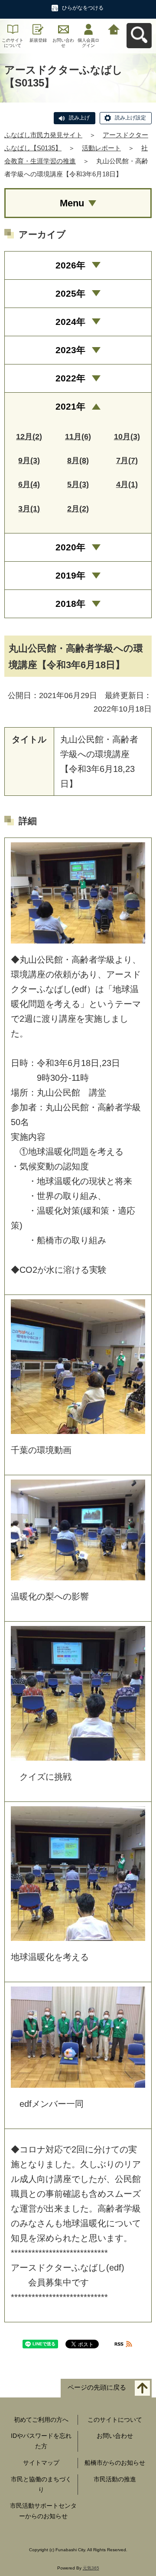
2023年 (70, 350)
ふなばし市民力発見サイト (43, 135)
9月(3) (29, 460)
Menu (72, 203)
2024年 (70, 322)
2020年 (70, 547)
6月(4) (29, 484)
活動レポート (101, 148)
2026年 (70, 265)
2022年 (70, 378)
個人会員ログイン (88, 43)
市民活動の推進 (115, 2479)
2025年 (70, 293)
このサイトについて (13, 43)
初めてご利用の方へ (41, 2420)
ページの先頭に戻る (97, 2387)
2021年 (70, 406)
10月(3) (127, 437)
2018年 (70, 604)
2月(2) (78, 509)
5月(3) (78, 484)
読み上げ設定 (130, 118)
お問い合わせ (63, 43)
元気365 (91, 2568)
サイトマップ (41, 2463)
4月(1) (127, 484)
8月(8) (78, 460)
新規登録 (38, 40)
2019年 (70, 575)
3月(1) (29, 509)
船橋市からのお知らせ (115, 2463)
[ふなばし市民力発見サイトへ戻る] (114, 28)
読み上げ (79, 118)
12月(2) (29, 437)
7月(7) (127, 460)
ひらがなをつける (83, 8)
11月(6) (78, 437)
